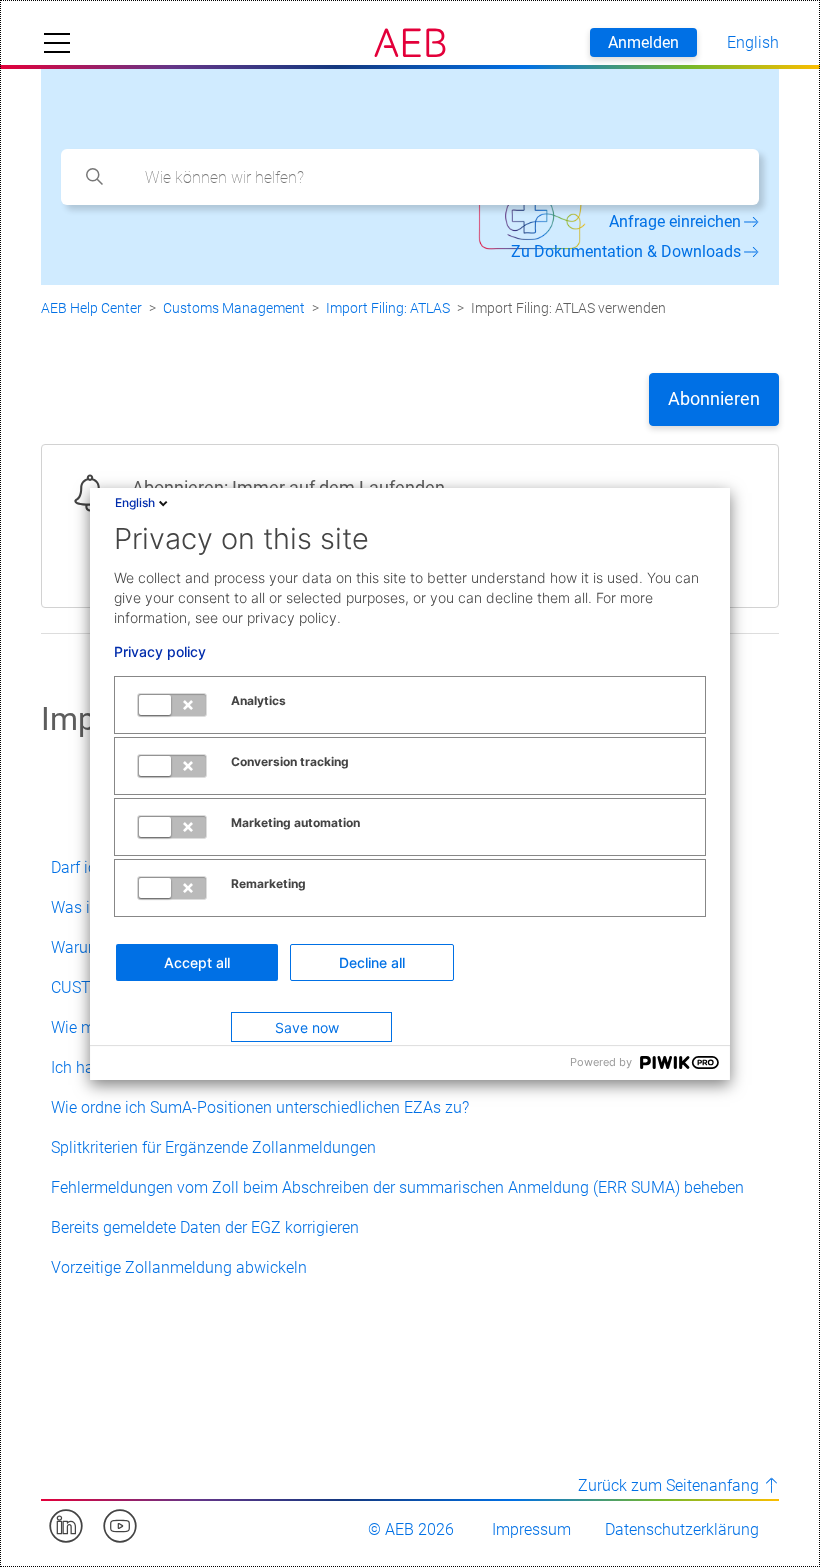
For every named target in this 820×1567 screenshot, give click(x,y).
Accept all (197, 962)
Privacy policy (160, 652)
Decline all (372, 962)
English (135, 502)
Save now (307, 1027)
